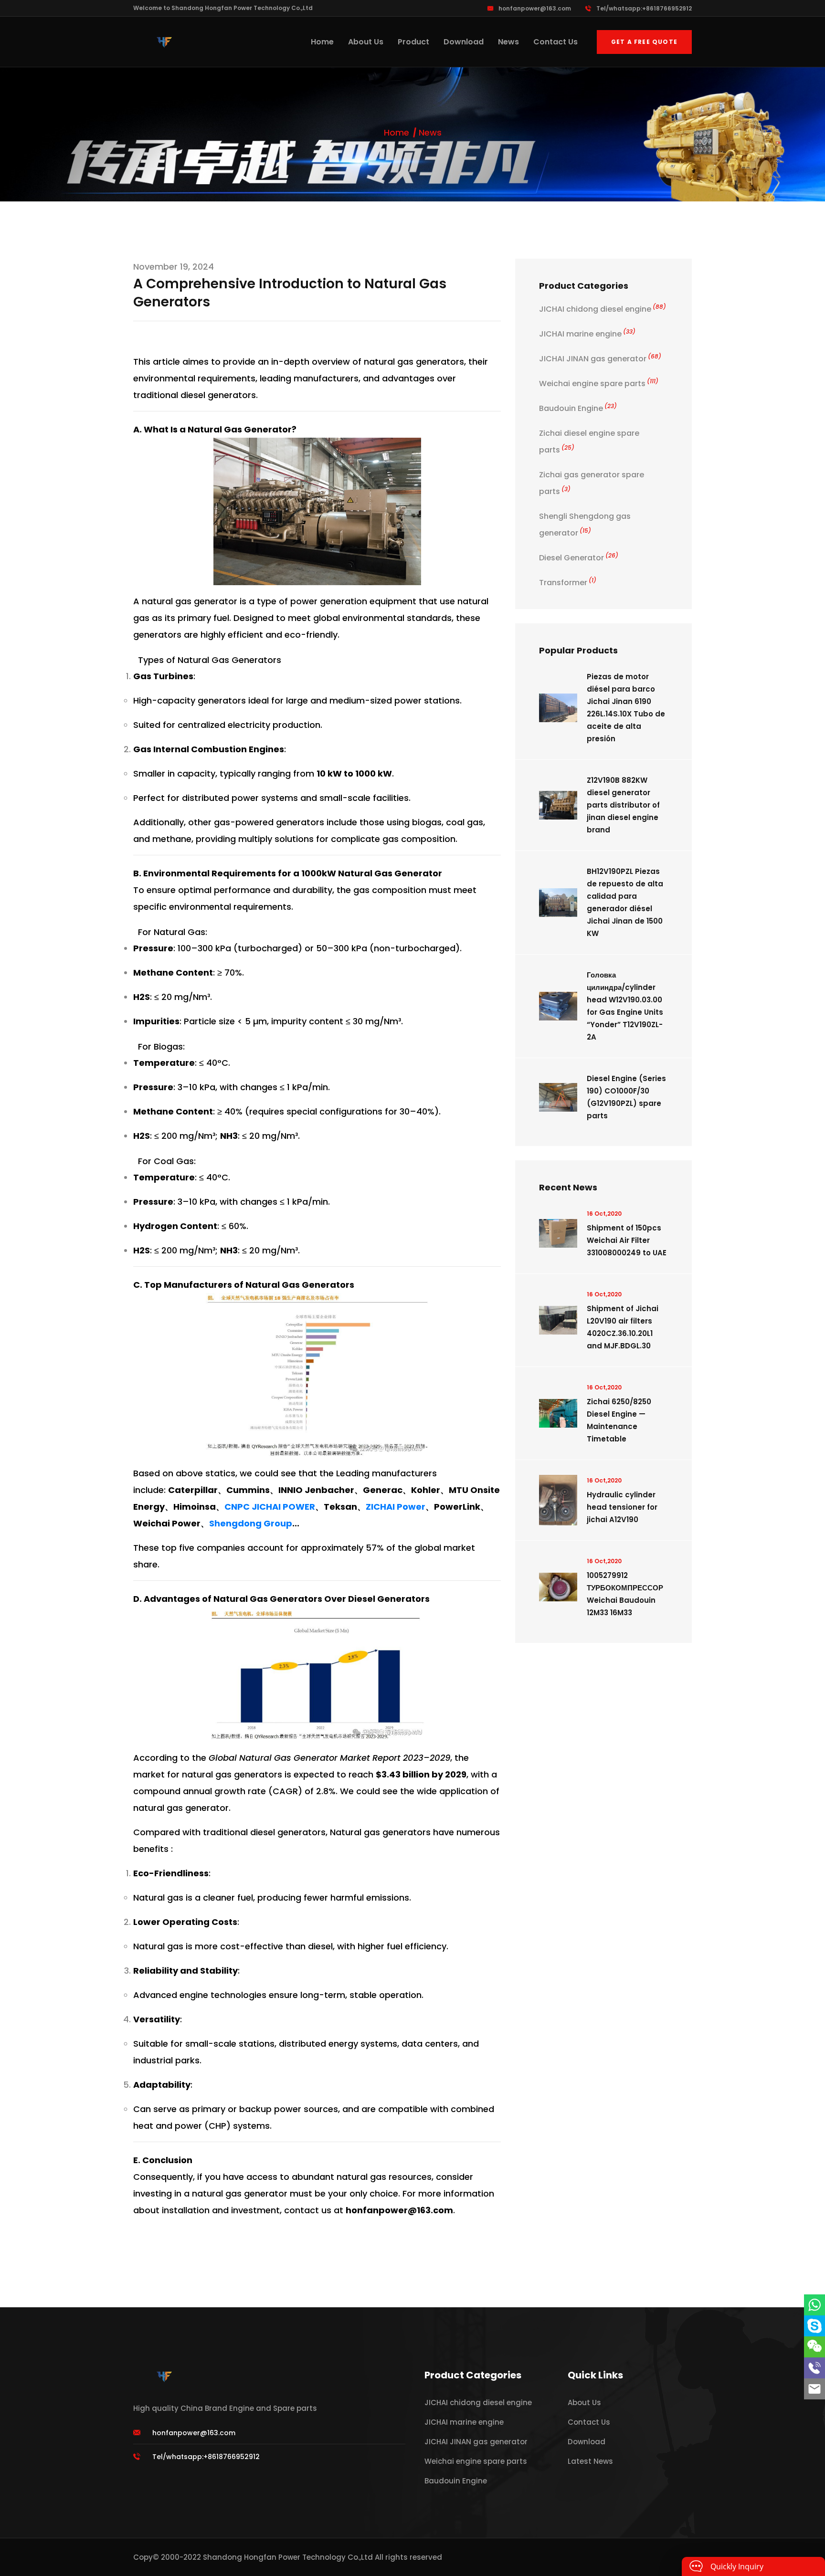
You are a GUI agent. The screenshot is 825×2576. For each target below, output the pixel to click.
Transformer (568, 583)
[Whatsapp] (814, 2305)
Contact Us (555, 42)
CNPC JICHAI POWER (270, 1507)
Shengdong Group (251, 1523)
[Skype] (814, 2326)
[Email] (814, 2389)
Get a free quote (644, 42)
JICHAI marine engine (587, 334)
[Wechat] (814, 2347)
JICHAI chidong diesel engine (603, 309)
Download (464, 42)
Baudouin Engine (578, 408)
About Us (366, 42)
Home (322, 42)
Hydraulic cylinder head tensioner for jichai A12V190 (622, 1507)
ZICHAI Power (396, 1507)
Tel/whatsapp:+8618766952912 (644, 8)
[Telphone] (814, 2368)
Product (413, 42)
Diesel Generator (579, 558)
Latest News (590, 2461)
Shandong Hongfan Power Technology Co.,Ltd (288, 2557)
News (508, 42)
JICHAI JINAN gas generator (600, 359)
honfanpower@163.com (535, 8)
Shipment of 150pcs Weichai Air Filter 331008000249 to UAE (627, 1240)
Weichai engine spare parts (599, 384)
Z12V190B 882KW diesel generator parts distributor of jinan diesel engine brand (623, 805)
